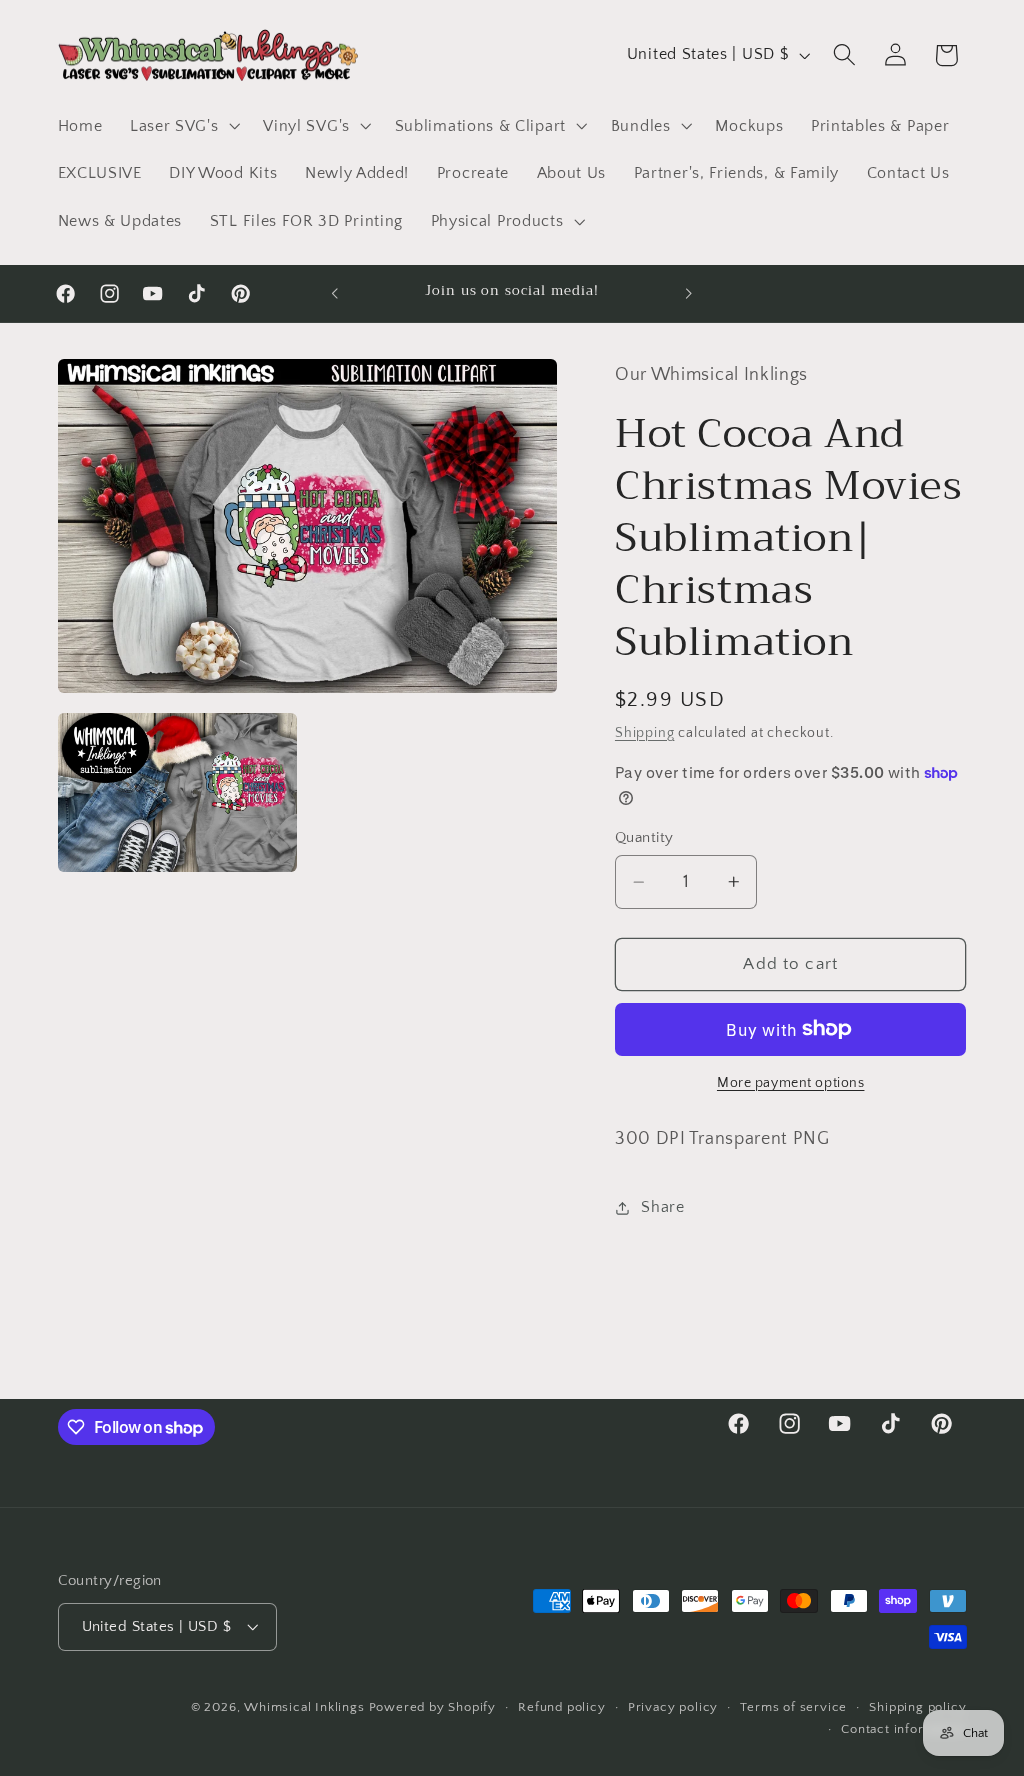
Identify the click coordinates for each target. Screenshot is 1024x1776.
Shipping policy (917, 1707)
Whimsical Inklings (304, 1707)
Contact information (903, 1729)
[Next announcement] (689, 294)
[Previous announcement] (335, 294)
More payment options (791, 1083)
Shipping (644, 733)
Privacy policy (673, 1707)
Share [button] (662, 1207)
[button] (182, 126)
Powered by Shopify (433, 1707)
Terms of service (793, 1707)
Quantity (644, 837)
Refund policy (561, 1707)
